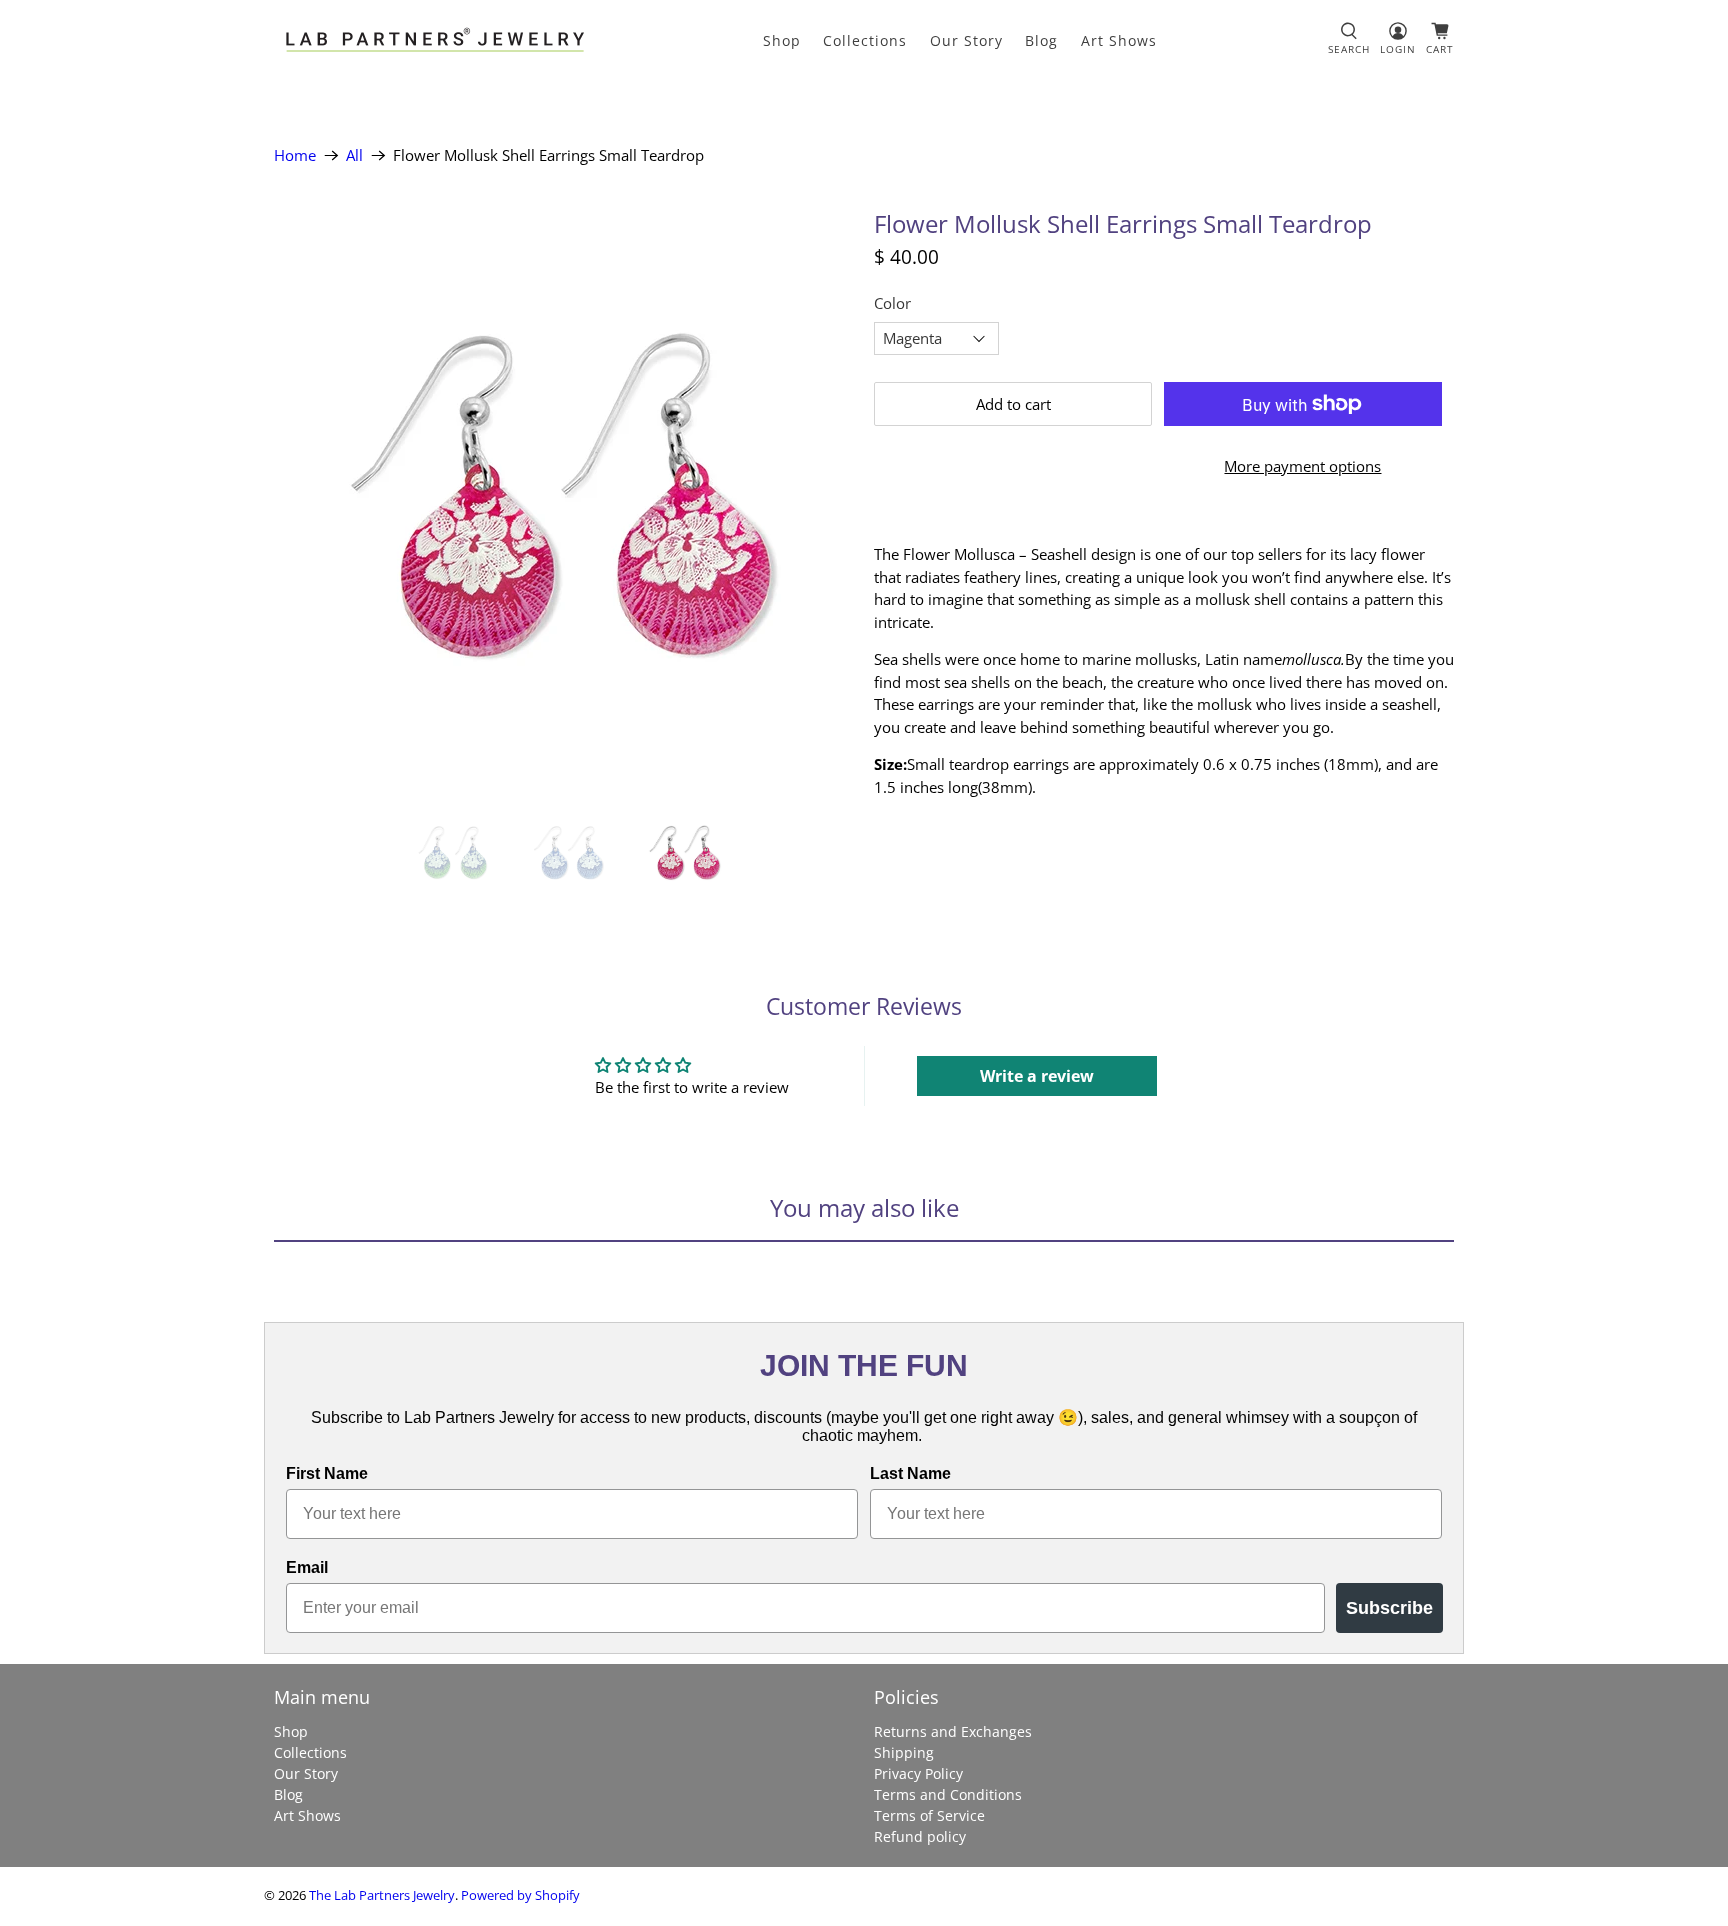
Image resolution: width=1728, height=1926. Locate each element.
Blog (1041, 40)
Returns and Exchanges (953, 1731)
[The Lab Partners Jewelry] (435, 40)
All (354, 155)
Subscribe (1389, 1608)
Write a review (1037, 1076)
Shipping (904, 1752)
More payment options (1302, 466)
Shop (782, 40)
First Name (327, 1473)
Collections (865, 40)
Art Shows (1119, 40)
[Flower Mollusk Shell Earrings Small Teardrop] (564, 497)
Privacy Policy (918, 1773)
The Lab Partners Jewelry (382, 1895)
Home (295, 155)
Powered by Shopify (520, 1895)
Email (307, 1567)
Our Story (966, 40)
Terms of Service (929, 1815)
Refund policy (920, 1836)
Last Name (910, 1473)
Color (892, 303)
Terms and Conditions (948, 1794)
